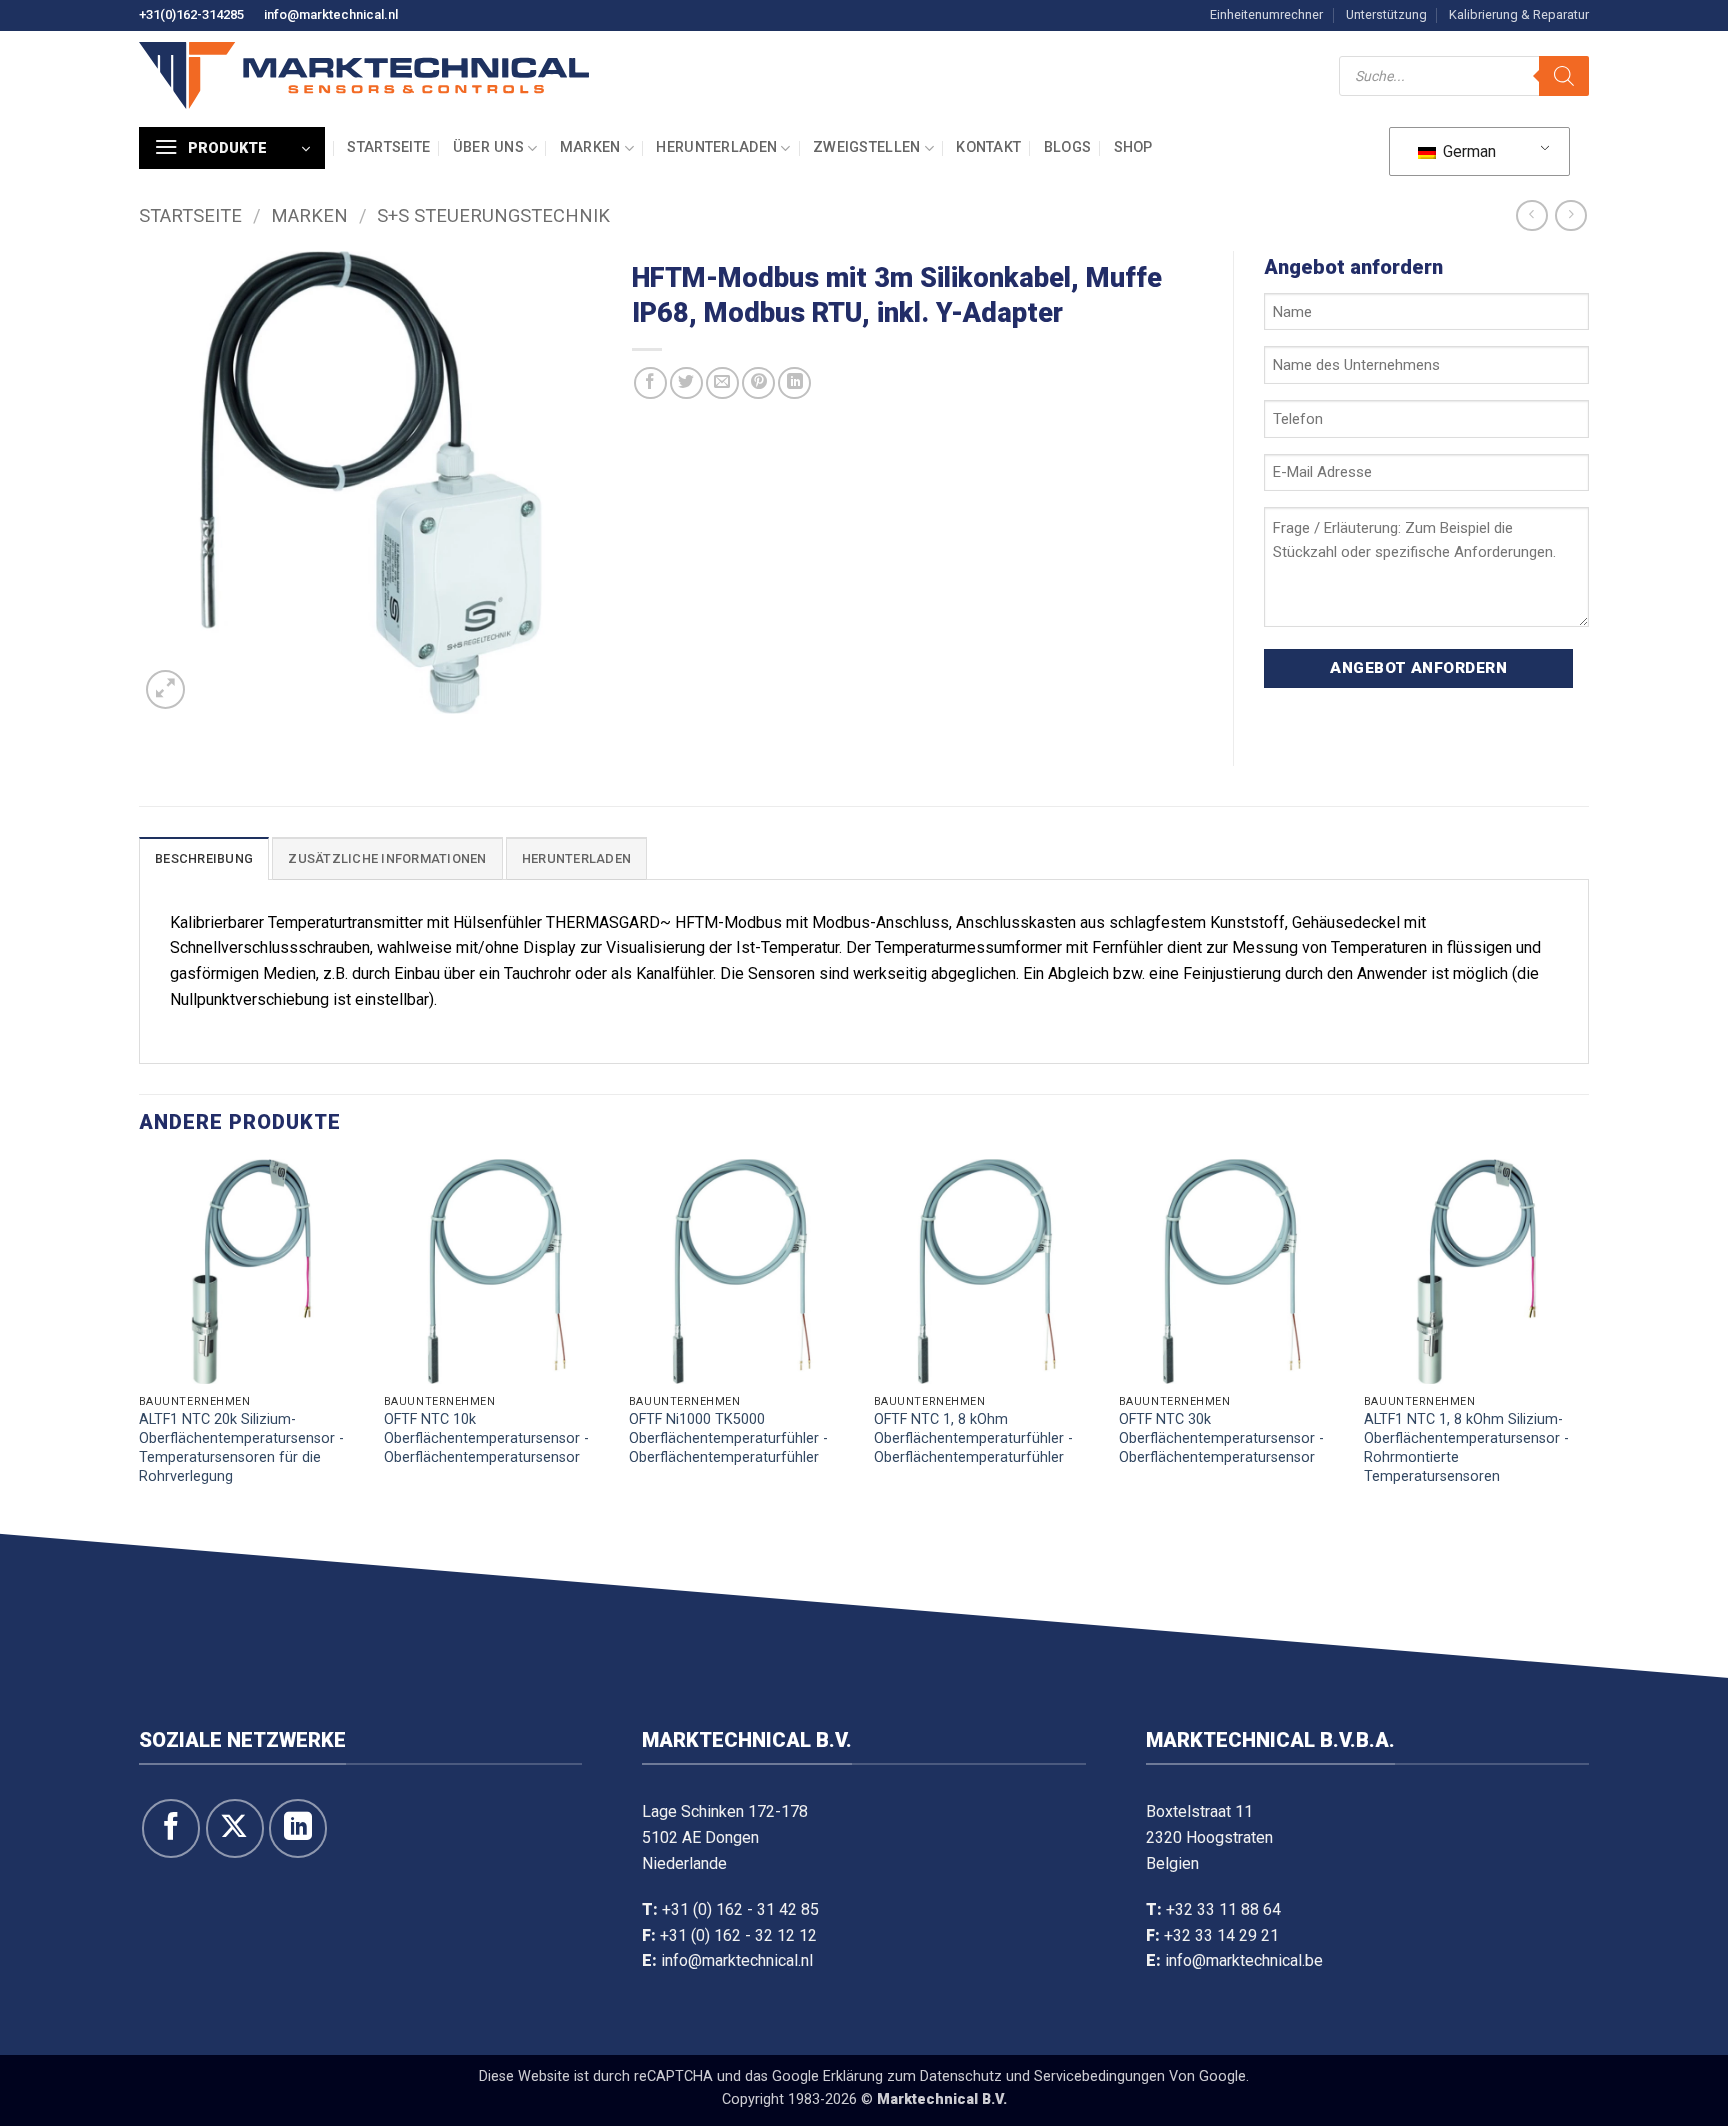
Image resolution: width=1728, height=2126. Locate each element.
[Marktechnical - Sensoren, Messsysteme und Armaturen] (364, 75)
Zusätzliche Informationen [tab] (387, 858)
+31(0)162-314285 (191, 14)
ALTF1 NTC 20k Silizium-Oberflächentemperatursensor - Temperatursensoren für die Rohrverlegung (241, 1447)
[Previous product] (1570, 215)
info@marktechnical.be (1244, 1960)
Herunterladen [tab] (576, 858)
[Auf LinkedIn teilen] (794, 383)
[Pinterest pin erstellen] (758, 383)
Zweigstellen (866, 147)
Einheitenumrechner (1266, 14)
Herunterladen (716, 147)
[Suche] (1564, 76)
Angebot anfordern (1418, 668)
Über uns (488, 147)
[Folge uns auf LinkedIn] (298, 1828)
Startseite (388, 147)
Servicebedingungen (1099, 2076)
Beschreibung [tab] (204, 858)
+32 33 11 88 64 (1223, 1909)
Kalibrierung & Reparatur (1519, 14)
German (1467, 151)
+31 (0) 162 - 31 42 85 (740, 1909)
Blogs (1067, 147)
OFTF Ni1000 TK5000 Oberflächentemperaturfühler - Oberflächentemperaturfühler (728, 1438)
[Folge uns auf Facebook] (171, 1828)
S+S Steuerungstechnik (493, 215)
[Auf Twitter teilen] (686, 383)
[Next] (1588, 1342)
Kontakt (988, 147)
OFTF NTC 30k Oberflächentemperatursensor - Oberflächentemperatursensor (1221, 1438)
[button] (232, 148)
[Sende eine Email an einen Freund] (722, 383)
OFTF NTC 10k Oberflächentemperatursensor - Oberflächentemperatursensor (486, 1438)
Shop (1133, 147)
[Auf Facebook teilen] (650, 383)
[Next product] (1531, 215)
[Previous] (140, 1342)
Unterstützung (1386, 14)
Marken (590, 147)
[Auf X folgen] (235, 1828)
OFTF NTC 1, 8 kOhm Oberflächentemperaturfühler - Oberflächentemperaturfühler (973, 1438)
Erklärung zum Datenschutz (912, 2076)
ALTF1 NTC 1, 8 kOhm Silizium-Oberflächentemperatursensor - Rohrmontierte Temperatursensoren (1466, 1447)
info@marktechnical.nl (331, 14)
